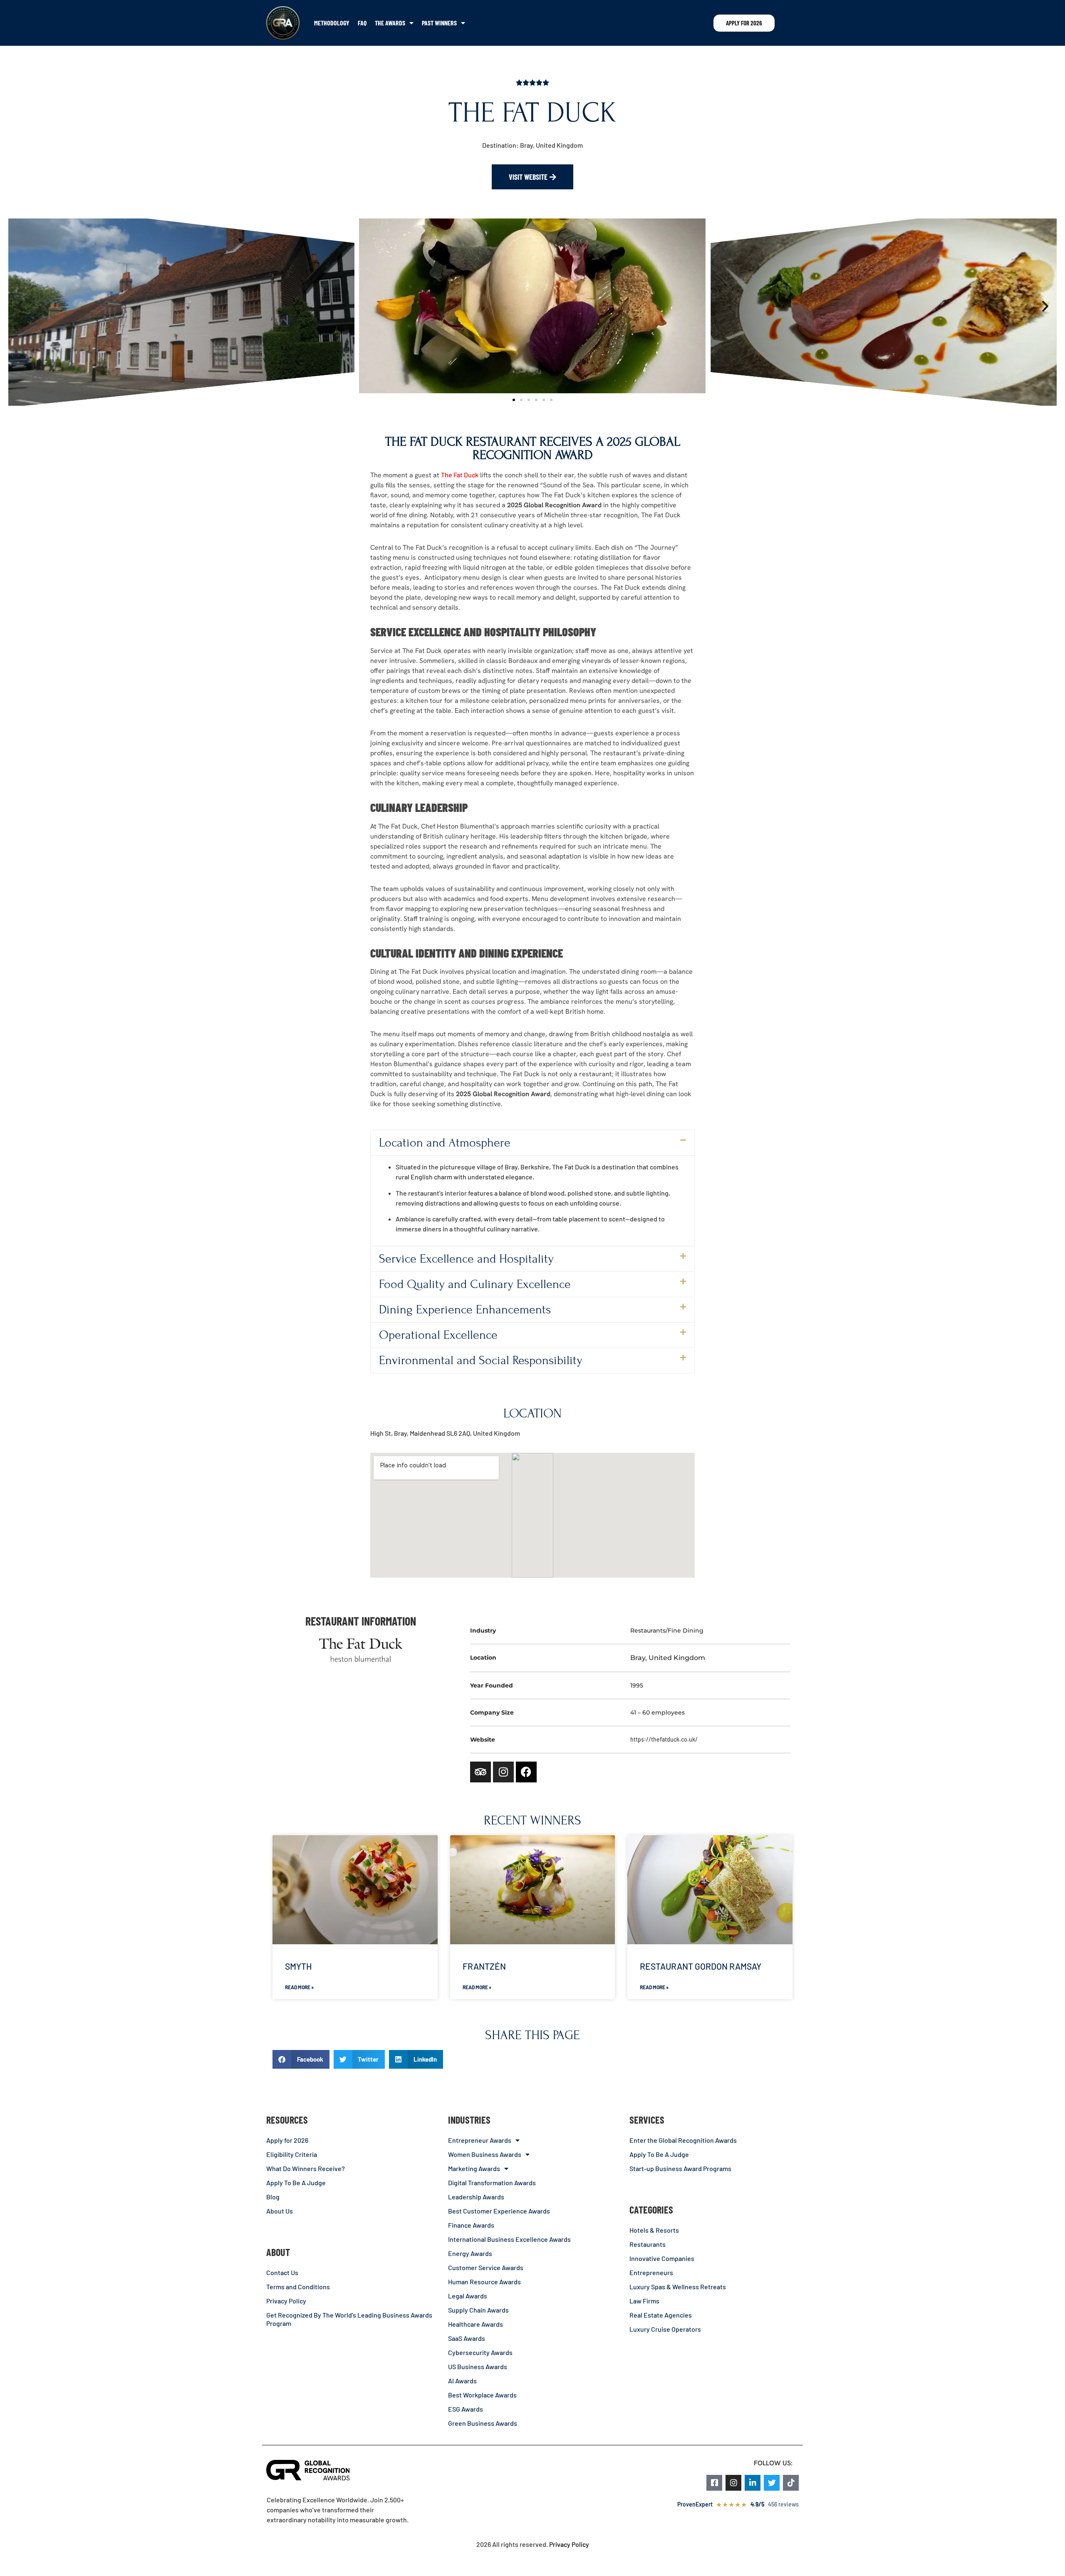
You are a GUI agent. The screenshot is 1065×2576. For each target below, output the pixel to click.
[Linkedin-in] (753, 2483)
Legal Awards (468, 2296)
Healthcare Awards (476, 2324)
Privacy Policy (286, 2301)
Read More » (299, 1987)
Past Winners (439, 23)
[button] (20, 306)
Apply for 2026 (287, 2140)
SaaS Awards (467, 2338)
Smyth (298, 1966)
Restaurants (648, 2244)
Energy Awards (470, 2253)
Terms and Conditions (298, 2287)
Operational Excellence (438, 1335)
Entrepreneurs (651, 2272)
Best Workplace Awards (482, 2395)
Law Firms (644, 2301)
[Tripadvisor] (480, 1772)
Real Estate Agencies (661, 2315)
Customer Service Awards (486, 2267)
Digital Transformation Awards (492, 2183)
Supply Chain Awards (478, 2310)
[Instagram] (503, 1772)
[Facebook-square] (714, 2483)
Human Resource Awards (484, 2282)
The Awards (390, 23)
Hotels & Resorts (654, 2230)
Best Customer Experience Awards (499, 2211)
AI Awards (462, 2381)
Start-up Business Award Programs (680, 2168)
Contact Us (282, 2272)
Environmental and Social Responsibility (481, 1360)
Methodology (332, 23)
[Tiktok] (791, 2483)
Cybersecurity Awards (480, 2352)
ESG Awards (466, 2409)
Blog (273, 2197)
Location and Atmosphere (445, 1143)
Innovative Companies (662, 2258)
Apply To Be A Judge (296, 2183)
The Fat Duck (460, 475)
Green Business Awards (483, 2423)
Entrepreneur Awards (480, 2140)
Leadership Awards (476, 2197)
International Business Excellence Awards (509, 2239)
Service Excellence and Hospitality (466, 1259)
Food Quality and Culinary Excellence (475, 1284)
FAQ (362, 23)
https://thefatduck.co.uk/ (664, 1739)
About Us (280, 2211)
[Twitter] (772, 2483)
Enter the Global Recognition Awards (683, 2140)
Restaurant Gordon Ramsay (701, 1966)
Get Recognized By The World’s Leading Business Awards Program (349, 2319)
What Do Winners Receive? (306, 2168)
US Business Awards (478, 2366)
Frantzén (484, 1966)
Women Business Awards (485, 2154)
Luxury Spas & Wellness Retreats (678, 2287)
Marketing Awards (474, 2168)
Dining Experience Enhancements (465, 1310)
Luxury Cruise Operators (665, 2329)
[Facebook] (526, 1772)
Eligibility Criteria (292, 2154)
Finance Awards (471, 2225)
